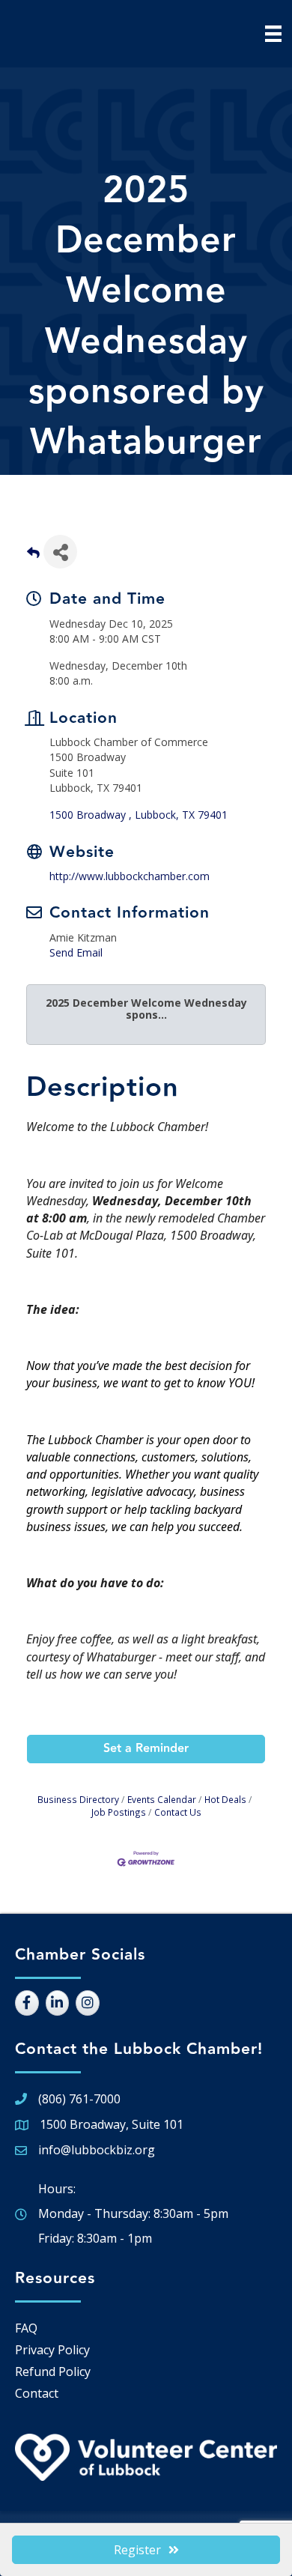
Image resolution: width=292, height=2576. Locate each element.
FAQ (26, 2328)
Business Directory (78, 1799)
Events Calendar (162, 1799)
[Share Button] (60, 552)
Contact (37, 2393)
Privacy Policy (52, 2350)
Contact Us (178, 1812)
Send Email (76, 952)
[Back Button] (33, 556)
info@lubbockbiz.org (97, 2150)
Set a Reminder (146, 1749)
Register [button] (137, 2550)
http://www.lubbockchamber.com (130, 876)
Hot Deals (225, 1799)
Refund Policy (53, 2372)
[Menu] (273, 34)
